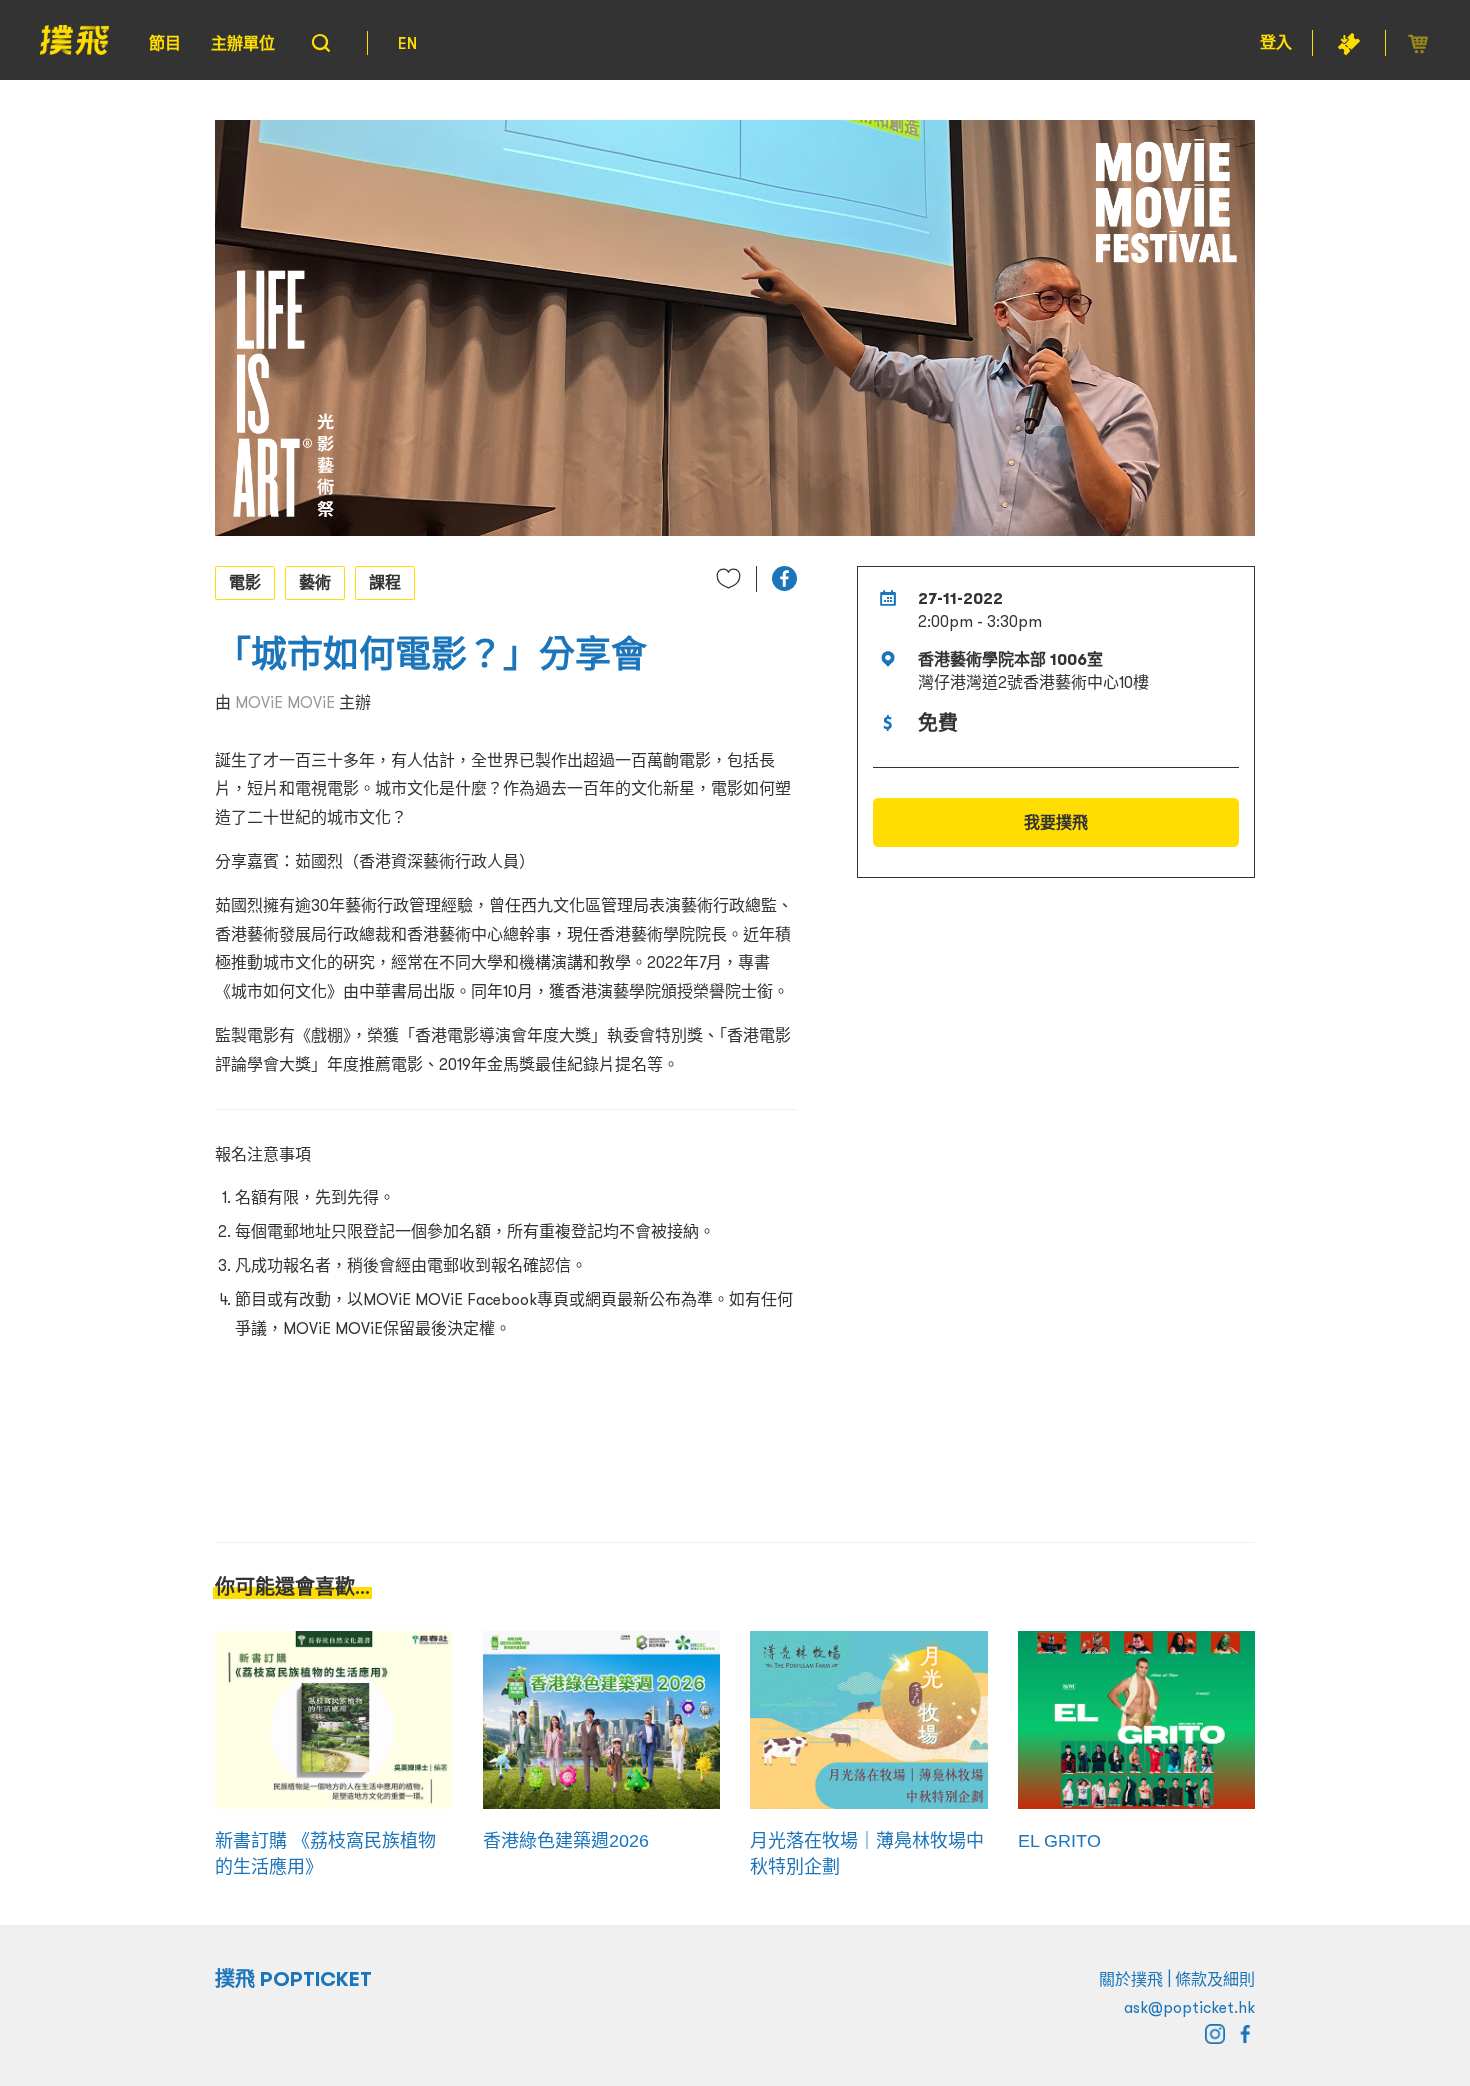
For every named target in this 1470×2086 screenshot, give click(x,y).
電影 (245, 582)
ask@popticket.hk (1189, 2007)
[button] (784, 578)
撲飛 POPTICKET (293, 1979)
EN (407, 43)
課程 (385, 582)
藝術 (315, 582)
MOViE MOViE (285, 702)
